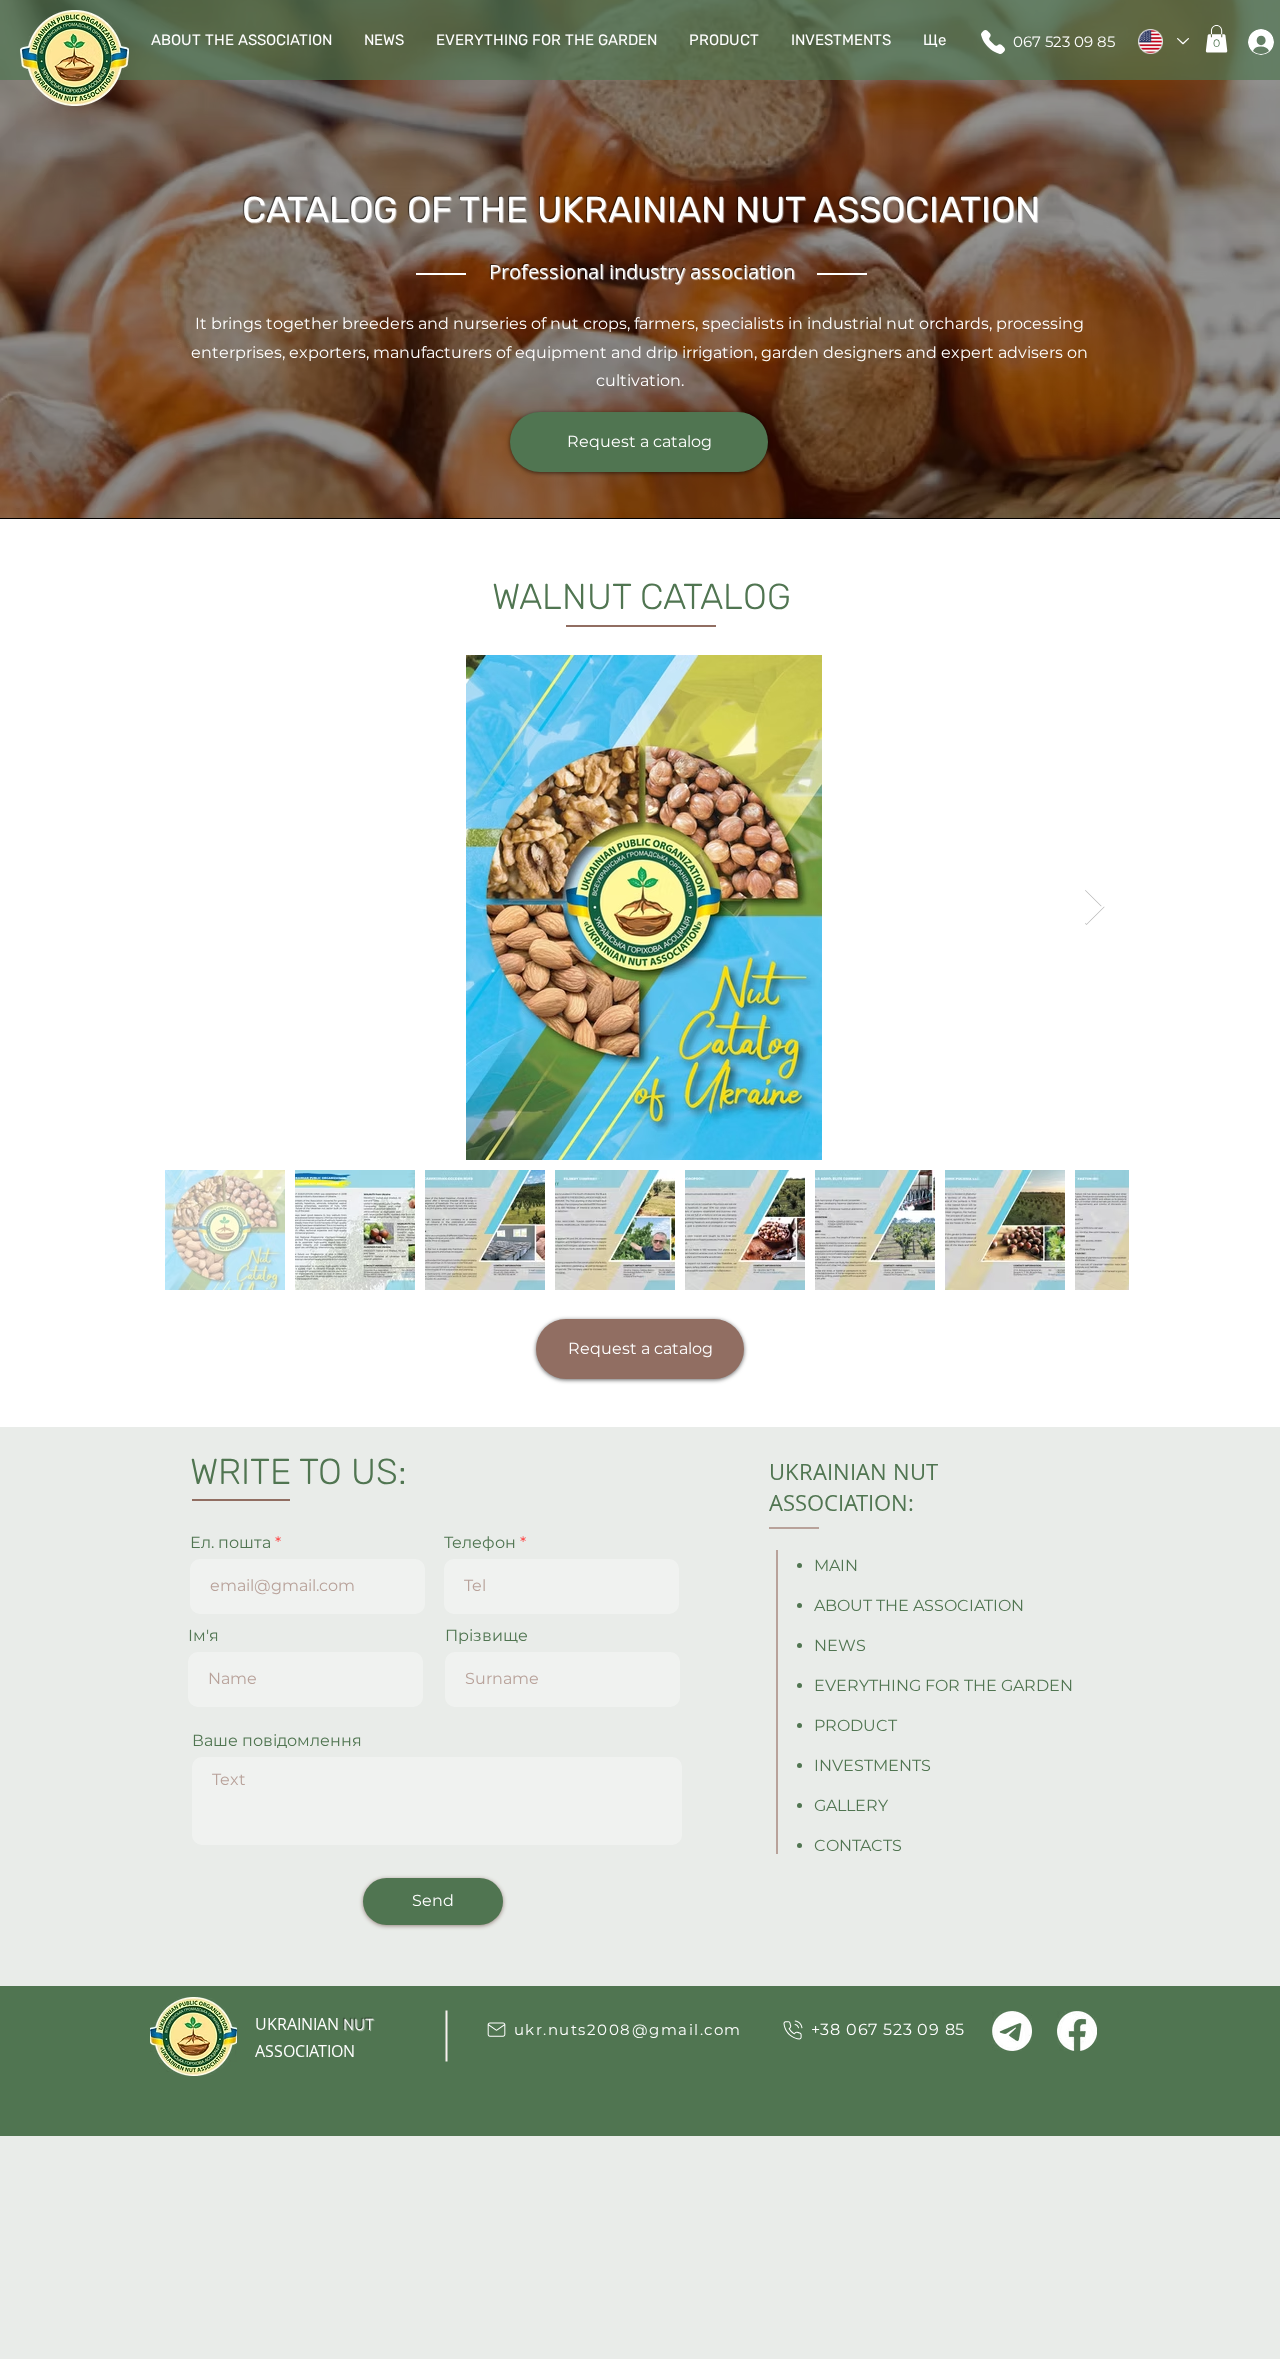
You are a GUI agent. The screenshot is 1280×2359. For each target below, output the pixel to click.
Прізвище (486, 1636)
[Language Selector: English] (1162, 41)
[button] (1216, 38)
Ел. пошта (230, 1543)
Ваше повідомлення (277, 1741)
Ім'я (203, 1636)
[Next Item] (1094, 907)
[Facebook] (1077, 2031)
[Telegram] (1012, 2031)
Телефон (480, 1543)
